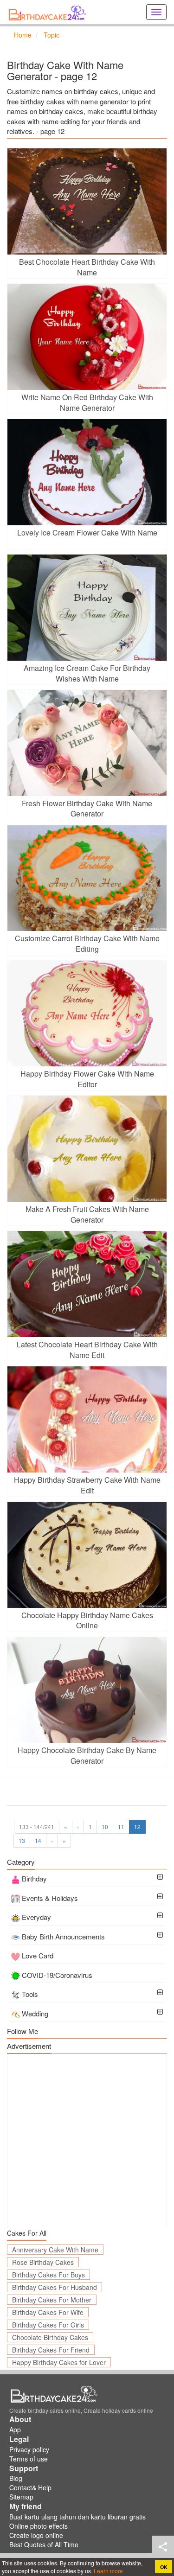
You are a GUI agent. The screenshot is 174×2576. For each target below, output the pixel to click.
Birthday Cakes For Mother (52, 2300)
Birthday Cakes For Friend (51, 2350)
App (15, 2429)
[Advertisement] (87, 2141)
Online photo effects (39, 2526)
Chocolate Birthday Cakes (50, 2337)
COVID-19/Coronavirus (57, 1975)
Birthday (34, 1878)
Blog (16, 2478)
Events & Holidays (50, 1898)
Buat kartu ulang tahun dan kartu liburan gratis (77, 2517)
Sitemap (21, 2497)
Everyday (36, 1917)
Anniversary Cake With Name (55, 2250)
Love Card (38, 1955)
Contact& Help (30, 2487)
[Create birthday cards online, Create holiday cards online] (49, 12)
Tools (30, 1994)
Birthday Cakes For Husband (55, 2287)
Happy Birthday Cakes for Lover (59, 2362)
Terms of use (29, 2459)
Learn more (108, 2571)
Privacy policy (29, 2449)
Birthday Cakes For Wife (48, 2312)
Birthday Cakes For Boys (48, 2275)
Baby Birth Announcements (63, 1936)
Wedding (35, 2013)
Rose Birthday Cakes (43, 2262)
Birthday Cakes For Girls (48, 2325)
